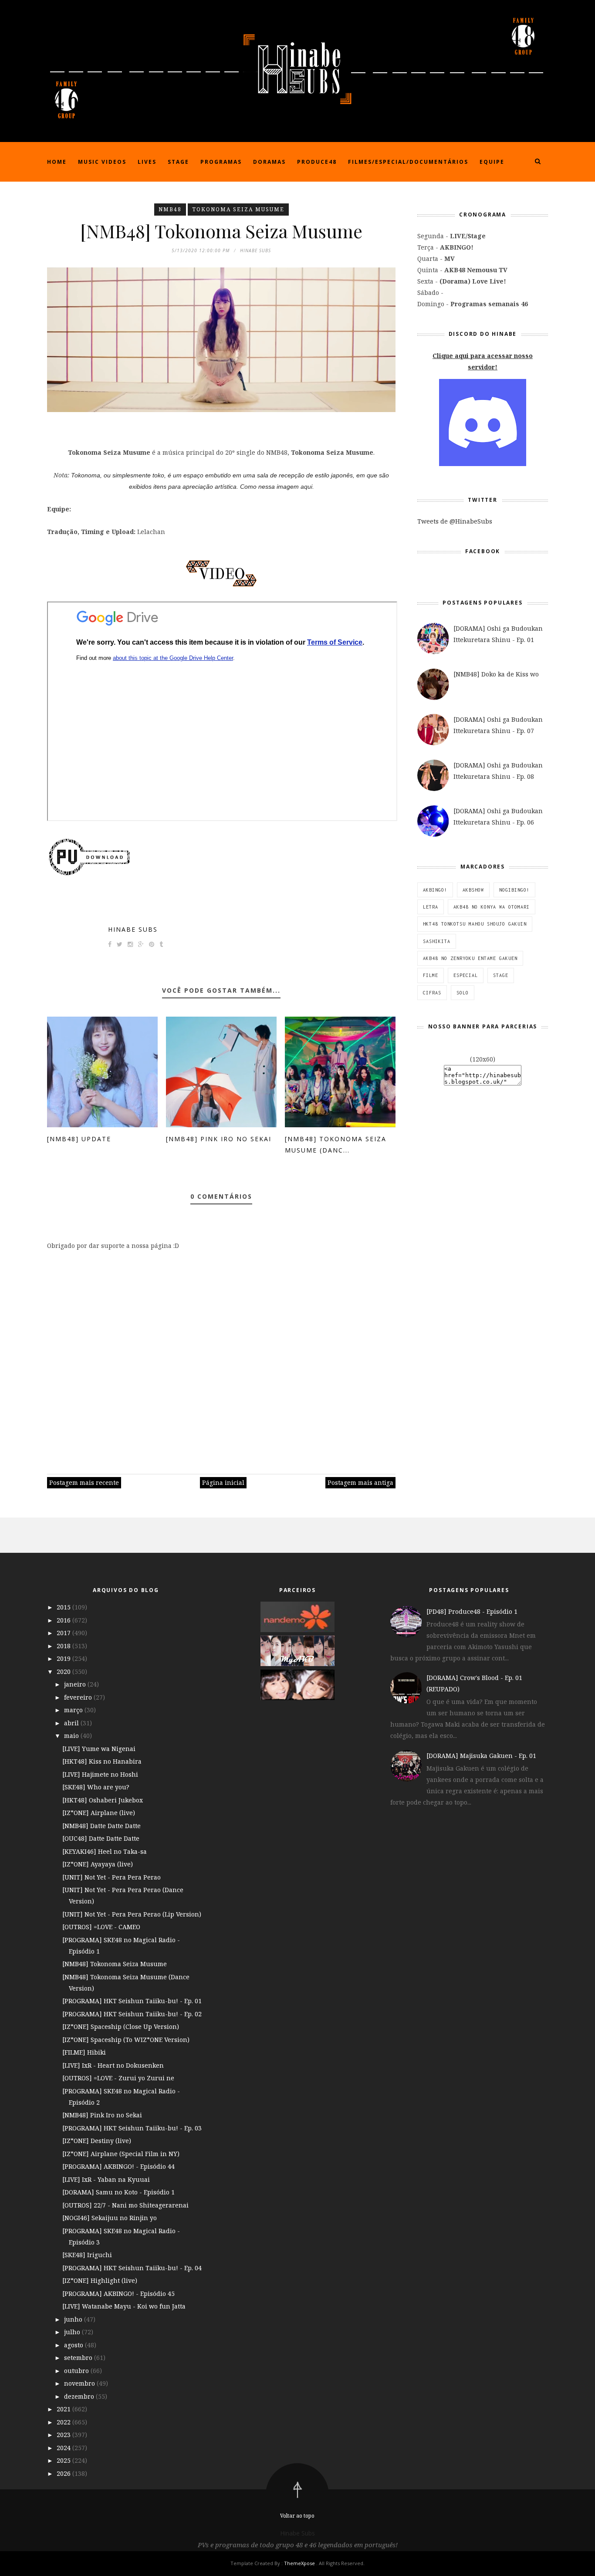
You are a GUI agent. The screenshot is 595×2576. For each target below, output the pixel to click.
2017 (64, 1633)
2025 (64, 2460)
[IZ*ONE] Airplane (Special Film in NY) (121, 2154)
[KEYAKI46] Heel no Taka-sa (105, 1851)
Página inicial (223, 1482)
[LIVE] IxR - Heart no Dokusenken (113, 2065)
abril (72, 1723)
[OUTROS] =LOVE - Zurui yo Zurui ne (118, 2078)
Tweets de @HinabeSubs (455, 521)
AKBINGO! (435, 890)
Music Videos (102, 162)
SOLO (463, 993)
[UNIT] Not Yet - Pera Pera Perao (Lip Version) (132, 1914)
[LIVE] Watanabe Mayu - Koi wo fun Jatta (124, 2306)
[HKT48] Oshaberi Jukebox (103, 1800)
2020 (64, 1672)
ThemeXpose (299, 2563)
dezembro (80, 2396)
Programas (221, 162)
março (74, 1710)
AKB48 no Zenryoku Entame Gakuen (470, 958)
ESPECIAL (466, 975)
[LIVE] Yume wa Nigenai (99, 1749)
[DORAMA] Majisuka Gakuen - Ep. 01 (481, 1756)
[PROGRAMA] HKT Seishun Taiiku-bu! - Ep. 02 (132, 2014)
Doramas (269, 162)
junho (74, 2319)
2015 (64, 1607)
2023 (64, 2435)
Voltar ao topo (297, 2516)
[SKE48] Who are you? (96, 1787)
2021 (64, 2409)
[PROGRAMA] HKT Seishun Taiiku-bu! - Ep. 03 (132, 2128)
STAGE (501, 975)
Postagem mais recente (84, 1482)
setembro (79, 2358)
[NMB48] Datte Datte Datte (101, 1826)
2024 (64, 2448)
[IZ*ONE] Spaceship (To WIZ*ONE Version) (126, 2040)
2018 (64, 1646)
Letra (431, 907)
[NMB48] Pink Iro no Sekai (219, 1139)
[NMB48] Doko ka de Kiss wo (496, 674)
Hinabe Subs (133, 929)
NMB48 (170, 209)
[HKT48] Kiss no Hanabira (102, 1761)
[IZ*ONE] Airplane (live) (99, 1813)
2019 (64, 1658)
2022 (64, 2422)
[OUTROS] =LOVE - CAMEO (101, 1927)
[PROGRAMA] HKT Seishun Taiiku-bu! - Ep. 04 (132, 2268)
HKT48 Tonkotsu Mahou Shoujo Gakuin (475, 924)
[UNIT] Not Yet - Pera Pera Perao (112, 1877)
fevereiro (79, 1697)
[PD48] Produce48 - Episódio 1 (472, 1611)
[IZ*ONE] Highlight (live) (100, 2280)
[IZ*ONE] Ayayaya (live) (98, 1864)
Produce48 (317, 162)
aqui (306, 487)
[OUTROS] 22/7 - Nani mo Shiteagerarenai (125, 2205)
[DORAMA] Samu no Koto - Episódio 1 (118, 2192)
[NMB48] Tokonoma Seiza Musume (115, 1964)
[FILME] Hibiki (84, 2052)
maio (72, 1736)
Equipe (492, 162)
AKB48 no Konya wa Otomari (492, 907)
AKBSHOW (473, 890)
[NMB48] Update (79, 1139)
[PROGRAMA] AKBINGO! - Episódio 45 (118, 2294)
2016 (64, 1620)
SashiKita (437, 941)
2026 (64, 2473)
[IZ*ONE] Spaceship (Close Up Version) (121, 2027)
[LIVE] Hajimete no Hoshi (100, 1774)
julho (73, 2332)
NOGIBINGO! (514, 890)
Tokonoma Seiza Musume (238, 209)
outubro (77, 2371)
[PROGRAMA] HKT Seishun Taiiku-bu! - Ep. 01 (132, 2001)
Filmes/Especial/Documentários (408, 162)
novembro (80, 2383)
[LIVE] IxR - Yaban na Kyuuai (106, 2179)
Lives (147, 162)
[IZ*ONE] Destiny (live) (97, 2141)
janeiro (76, 1684)
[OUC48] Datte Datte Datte (101, 1838)
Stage (178, 162)
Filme (431, 975)
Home (57, 162)
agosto (74, 2345)
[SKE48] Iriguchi (87, 2255)
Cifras (432, 993)
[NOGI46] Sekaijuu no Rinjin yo (110, 2218)
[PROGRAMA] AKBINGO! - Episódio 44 (118, 2166)
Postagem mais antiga (360, 1482)
